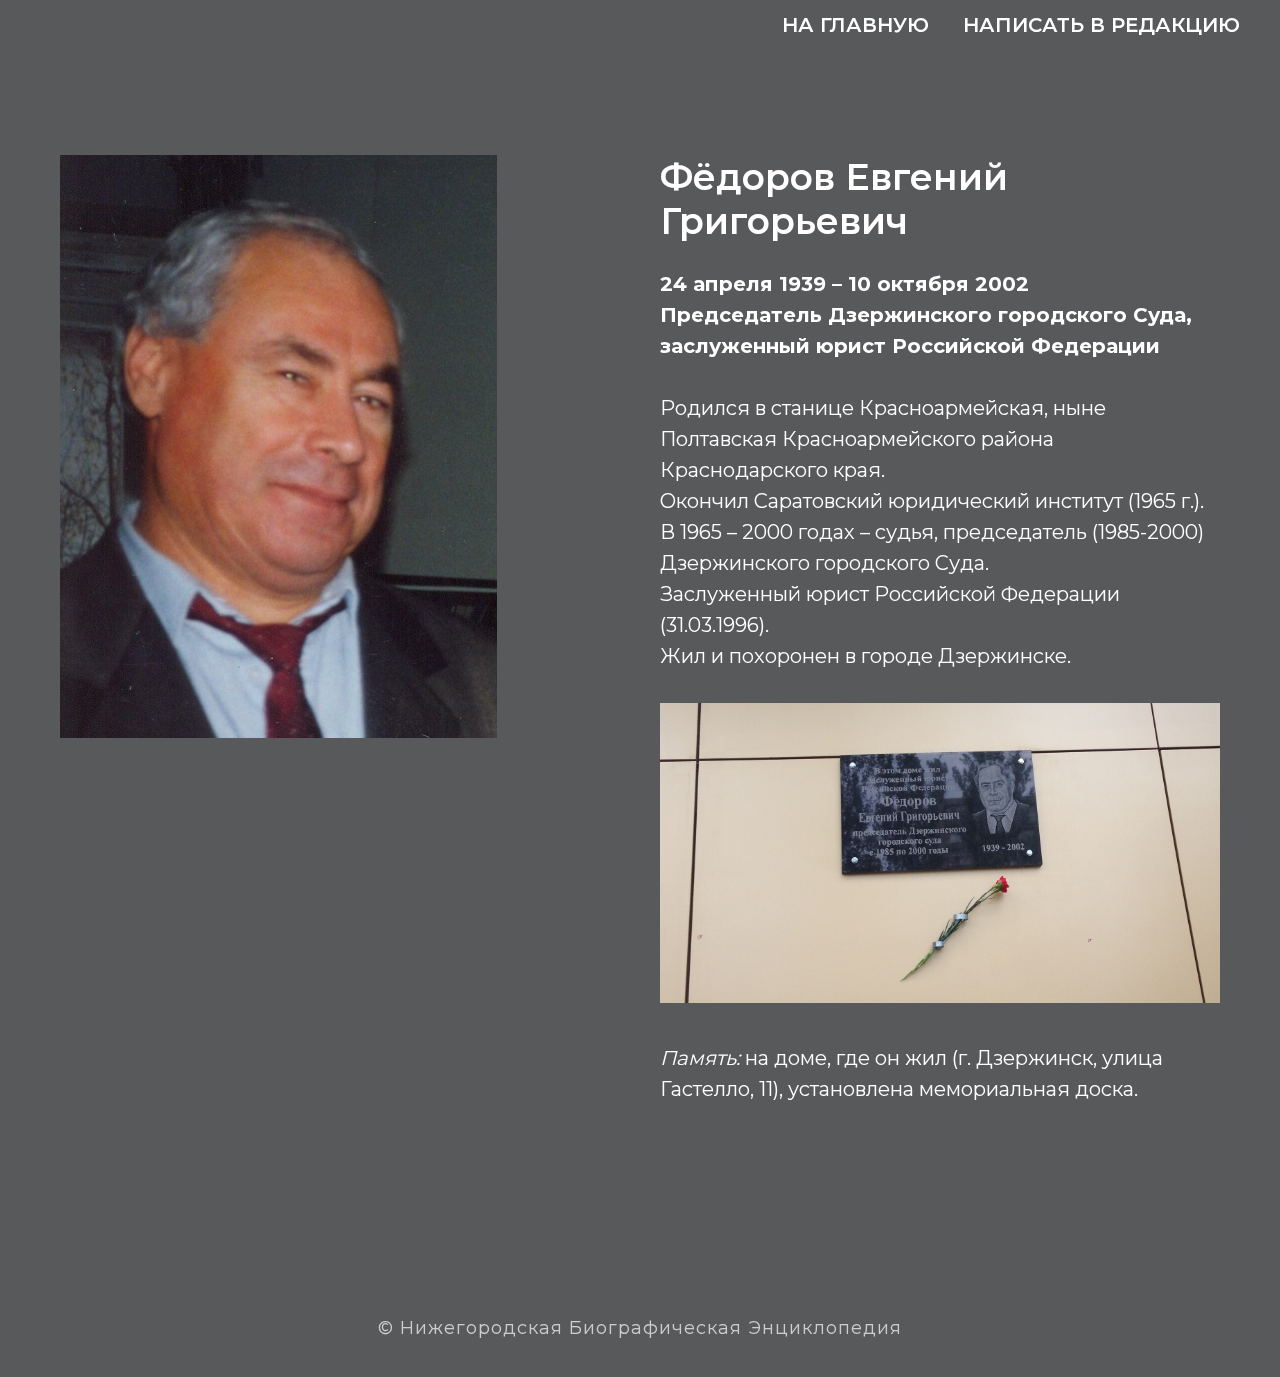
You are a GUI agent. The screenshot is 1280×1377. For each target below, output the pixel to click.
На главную (855, 25)
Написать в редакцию (1101, 25)
